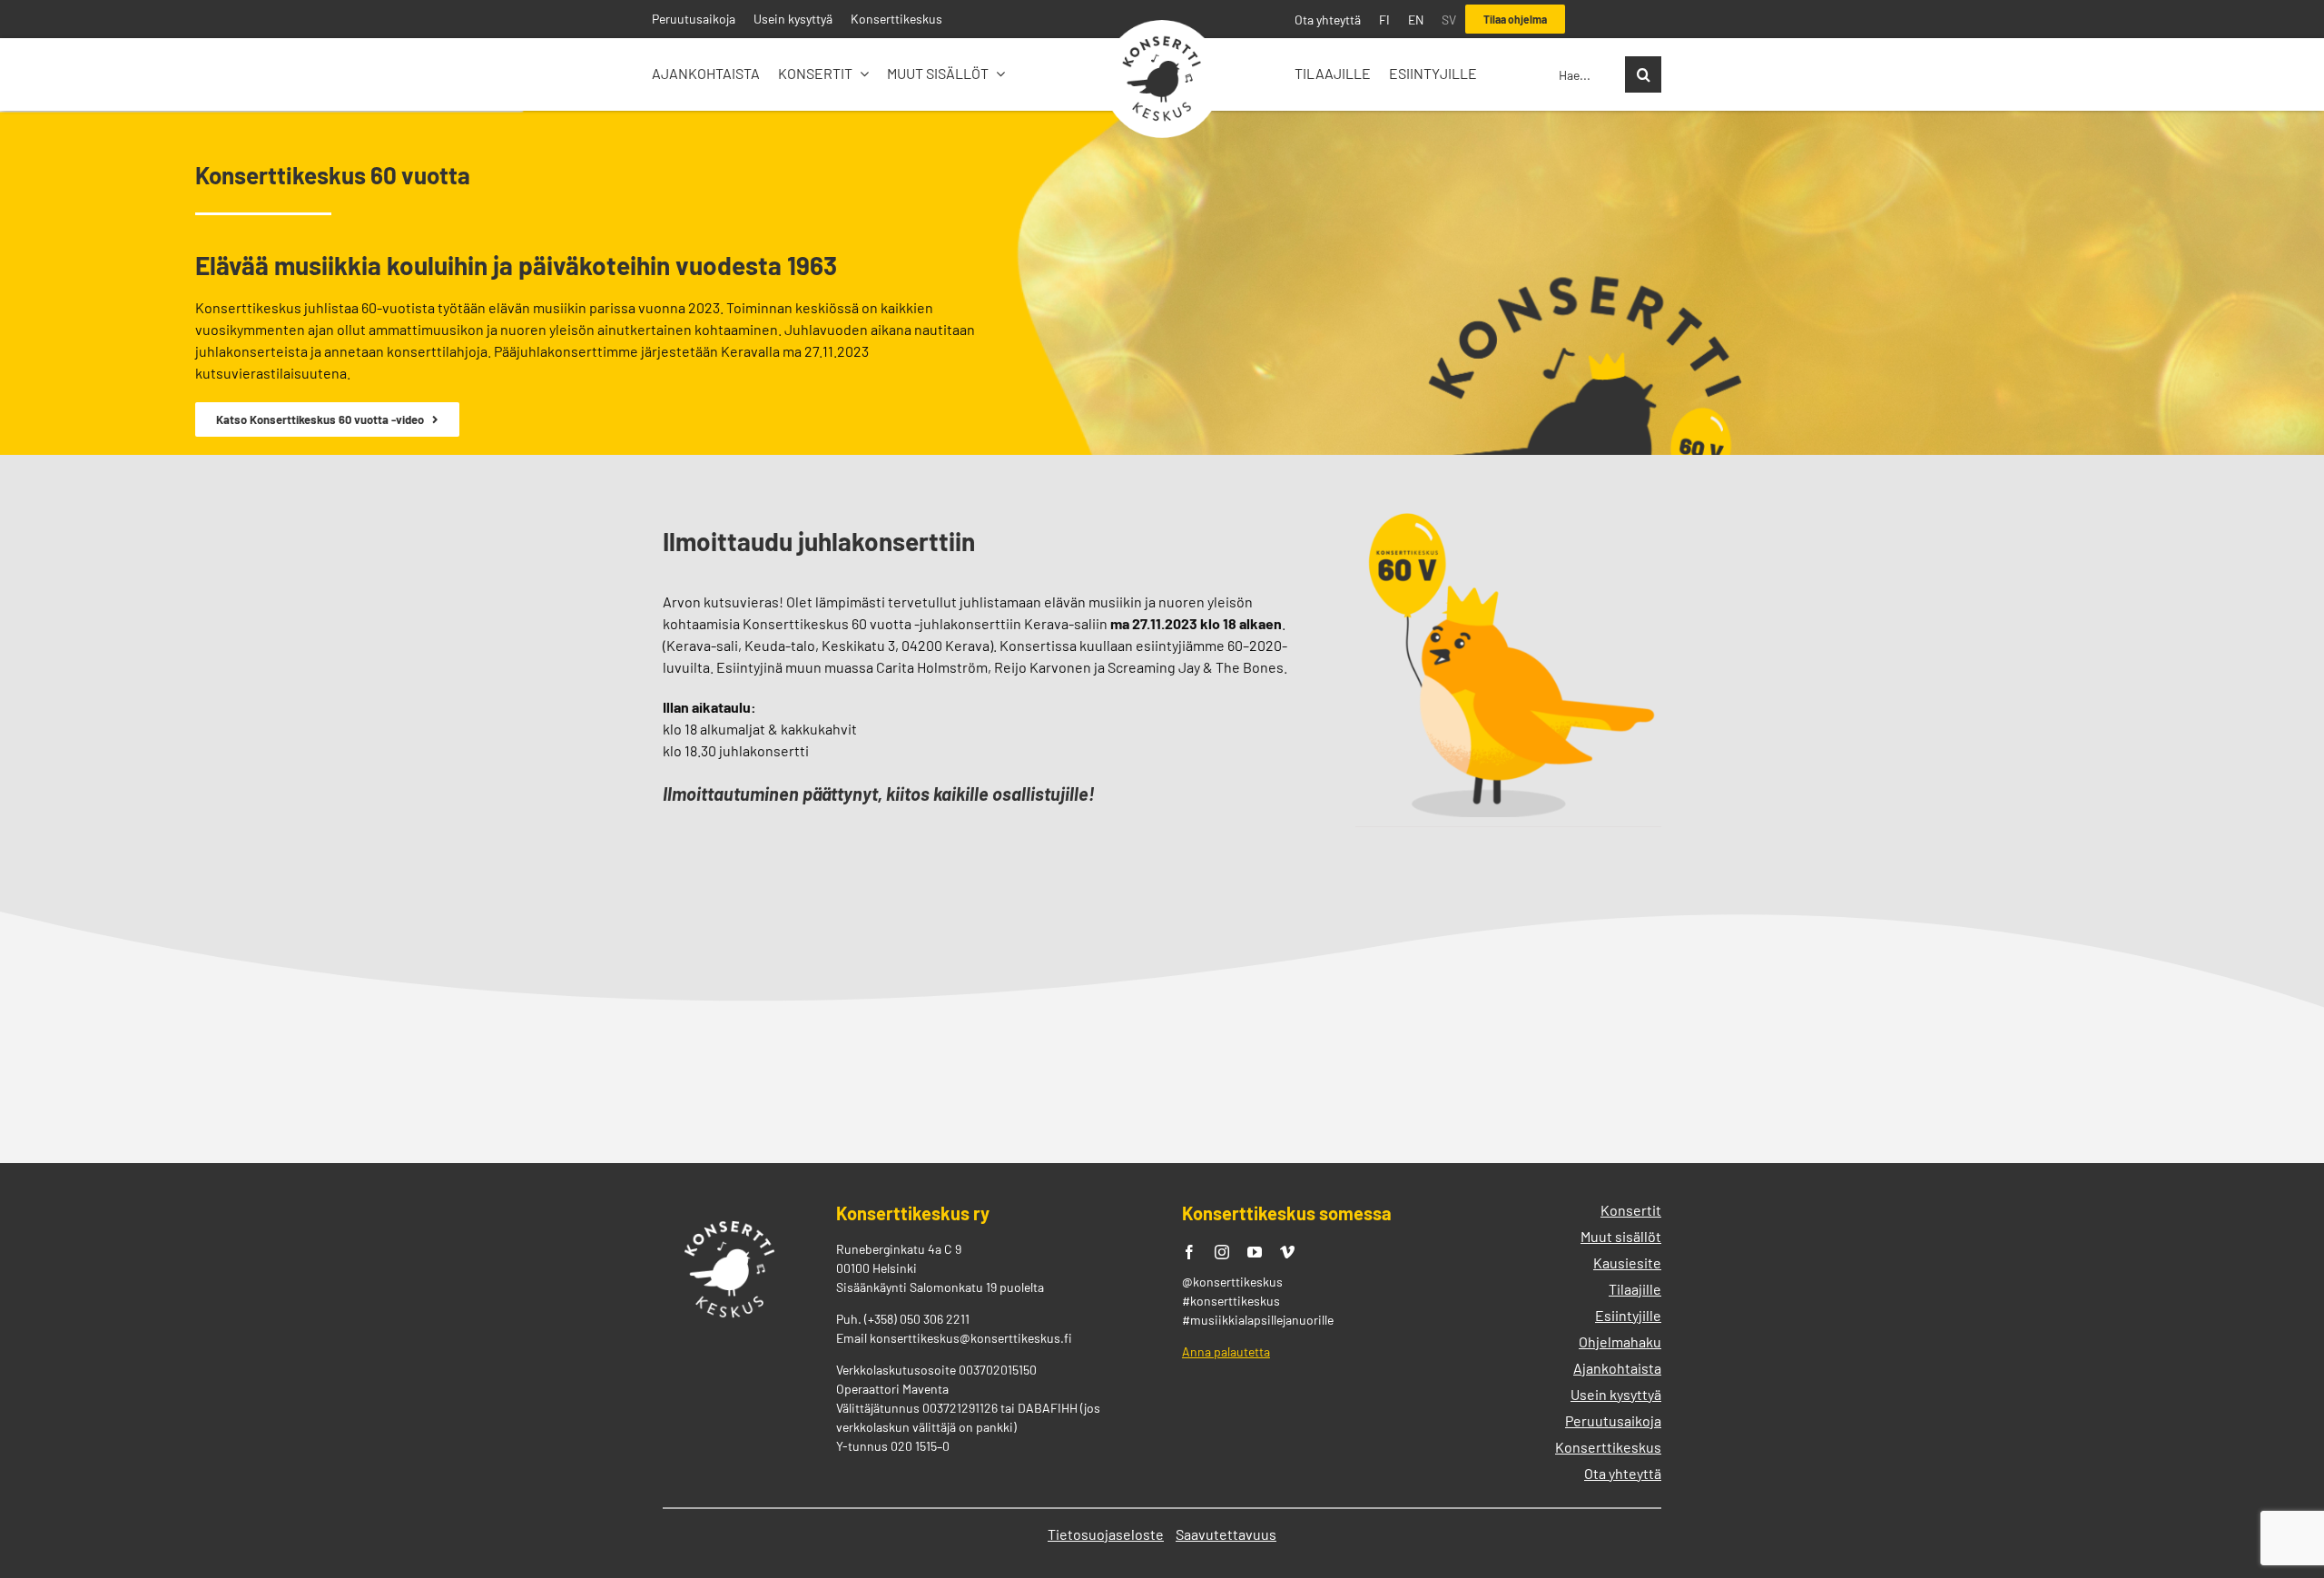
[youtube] (1255, 1252)
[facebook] (1189, 1252)
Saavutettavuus (1226, 1534)
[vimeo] (1287, 1252)
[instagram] (1222, 1252)
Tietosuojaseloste (1106, 1534)
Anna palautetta (1226, 1351)
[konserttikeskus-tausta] (1162, 27)
